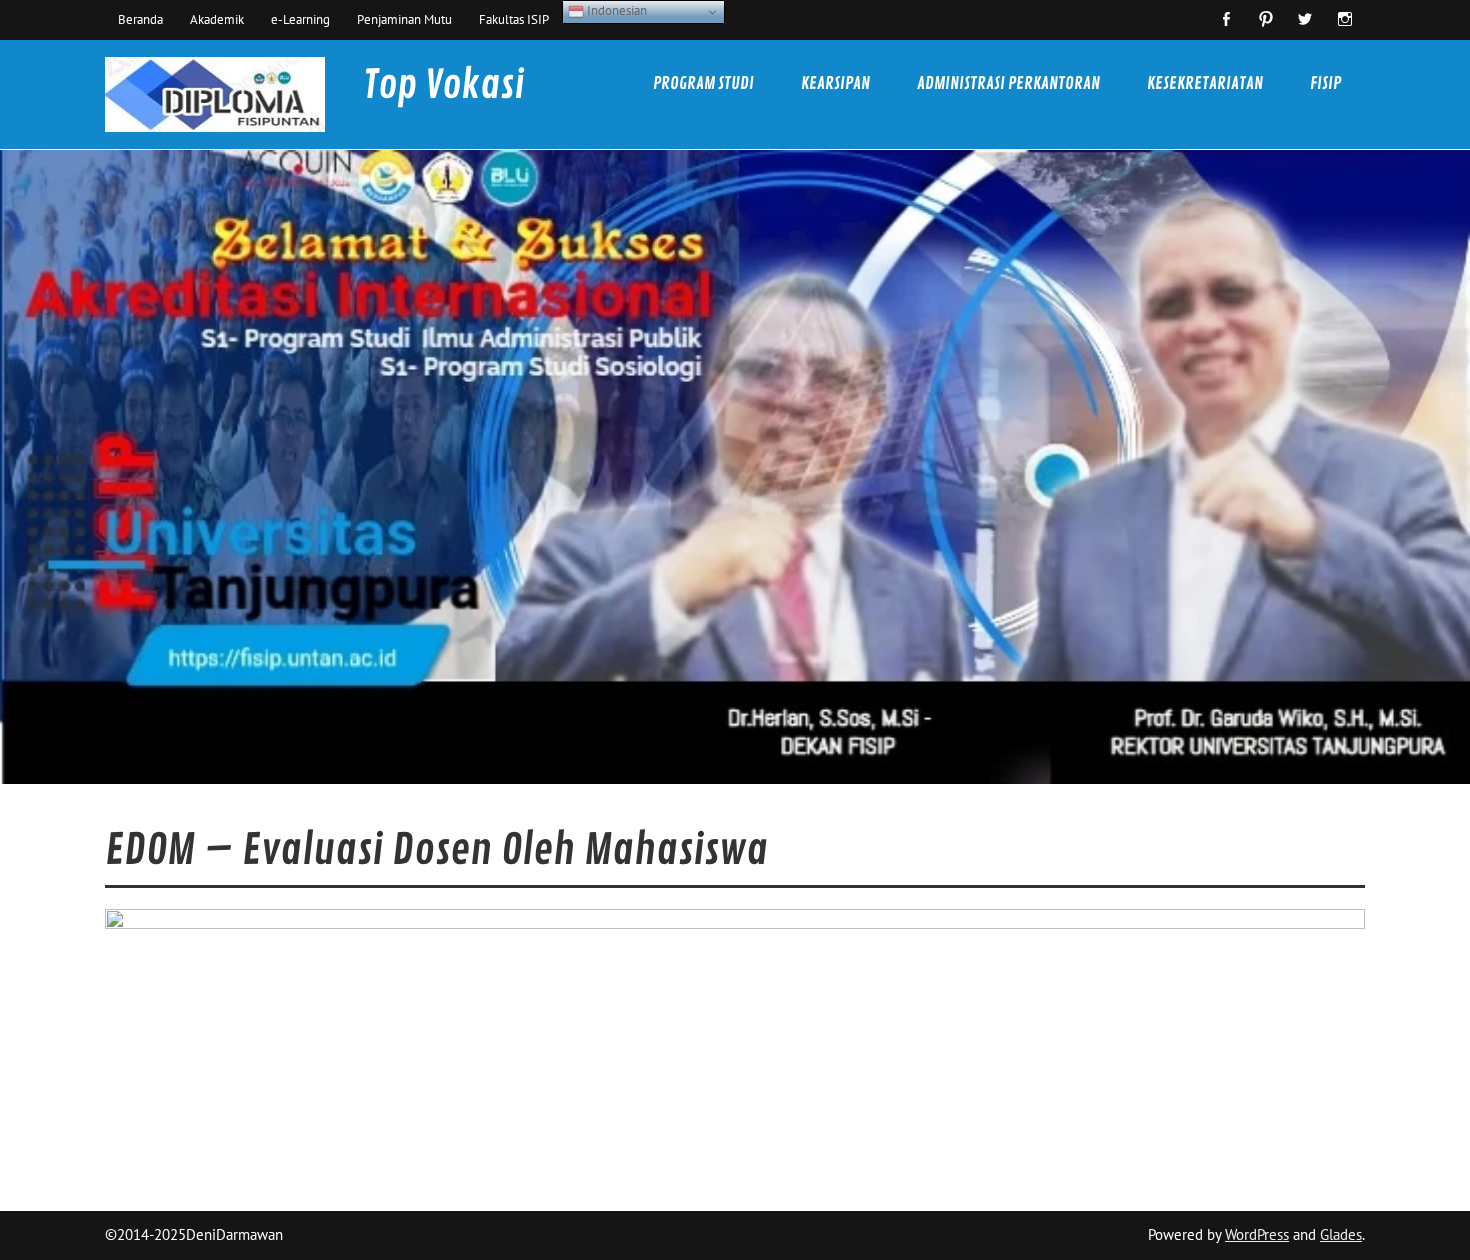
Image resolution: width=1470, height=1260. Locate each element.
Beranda (140, 19)
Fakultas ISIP (514, 19)
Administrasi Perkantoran (1008, 83)
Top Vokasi (443, 85)
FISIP (1325, 83)
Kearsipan (835, 83)
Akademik (217, 19)
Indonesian (615, 10)
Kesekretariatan (1205, 83)
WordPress (1257, 1234)
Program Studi (703, 83)
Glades (1341, 1234)
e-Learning (300, 19)
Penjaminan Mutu (404, 19)
